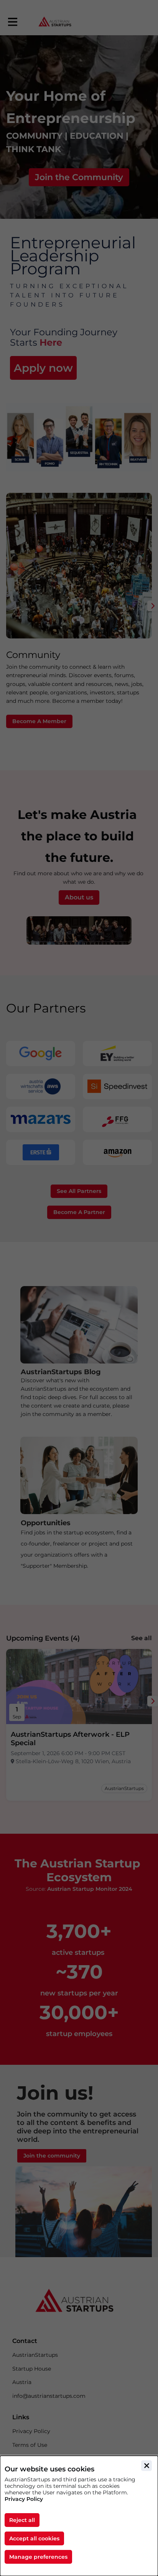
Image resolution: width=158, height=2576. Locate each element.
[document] (79, 2516)
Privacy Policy (24, 2499)
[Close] (146, 2466)
